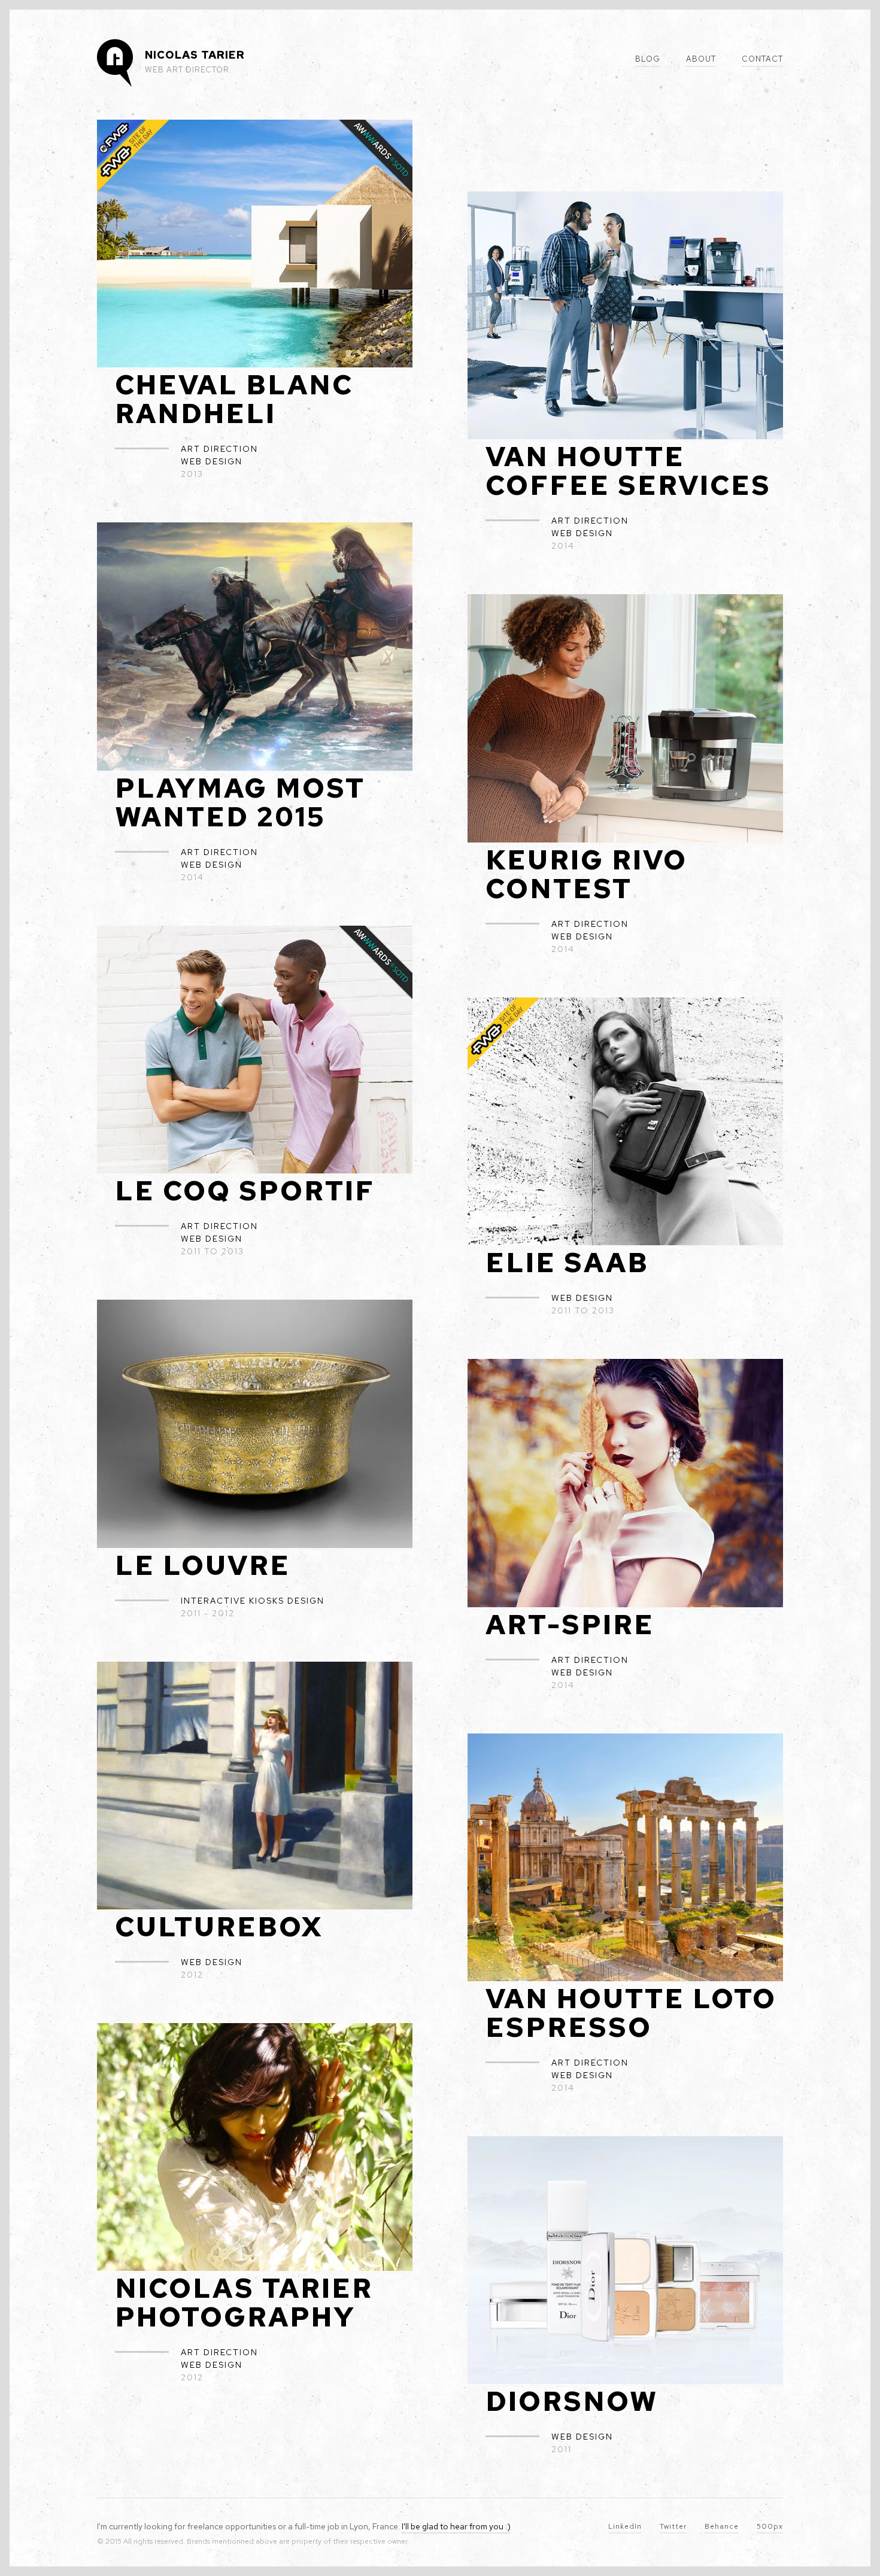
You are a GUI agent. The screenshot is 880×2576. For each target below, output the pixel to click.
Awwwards (38, 38)
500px (770, 2526)
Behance (722, 2526)
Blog (648, 59)
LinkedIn (625, 2526)
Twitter (673, 2526)
